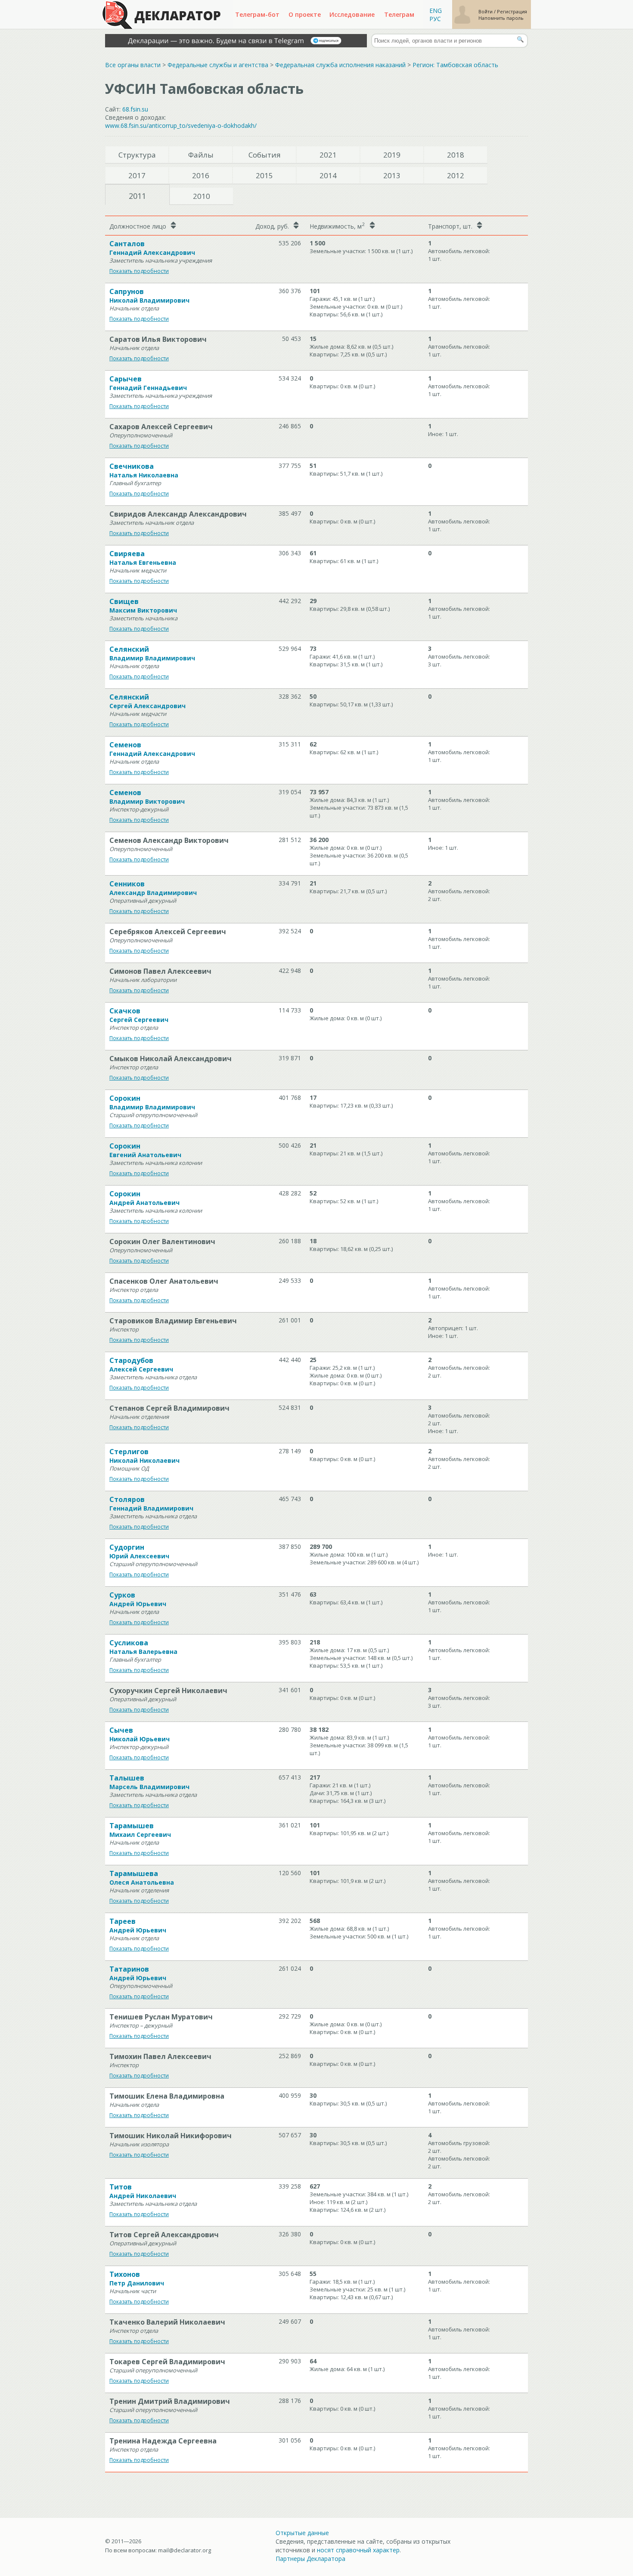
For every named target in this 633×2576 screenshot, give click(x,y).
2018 (456, 155)
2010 (202, 196)
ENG (436, 11)
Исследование (352, 14)
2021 (328, 155)
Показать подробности (139, 271)
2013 (392, 175)
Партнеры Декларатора (310, 2559)
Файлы (201, 155)
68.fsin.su (135, 109)
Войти (486, 11)
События (265, 155)
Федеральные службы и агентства (218, 65)
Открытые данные (302, 2533)
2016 (201, 175)
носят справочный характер (358, 2550)
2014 (328, 175)
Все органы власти (133, 65)
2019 (392, 155)
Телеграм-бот (257, 14)
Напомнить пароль (501, 18)
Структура (137, 155)
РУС (435, 19)
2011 (137, 196)
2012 (456, 175)
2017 (137, 175)
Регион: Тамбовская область (455, 65)
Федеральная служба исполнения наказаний (340, 65)
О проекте (305, 14)
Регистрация (512, 11)
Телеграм (399, 14)
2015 (264, 175)
